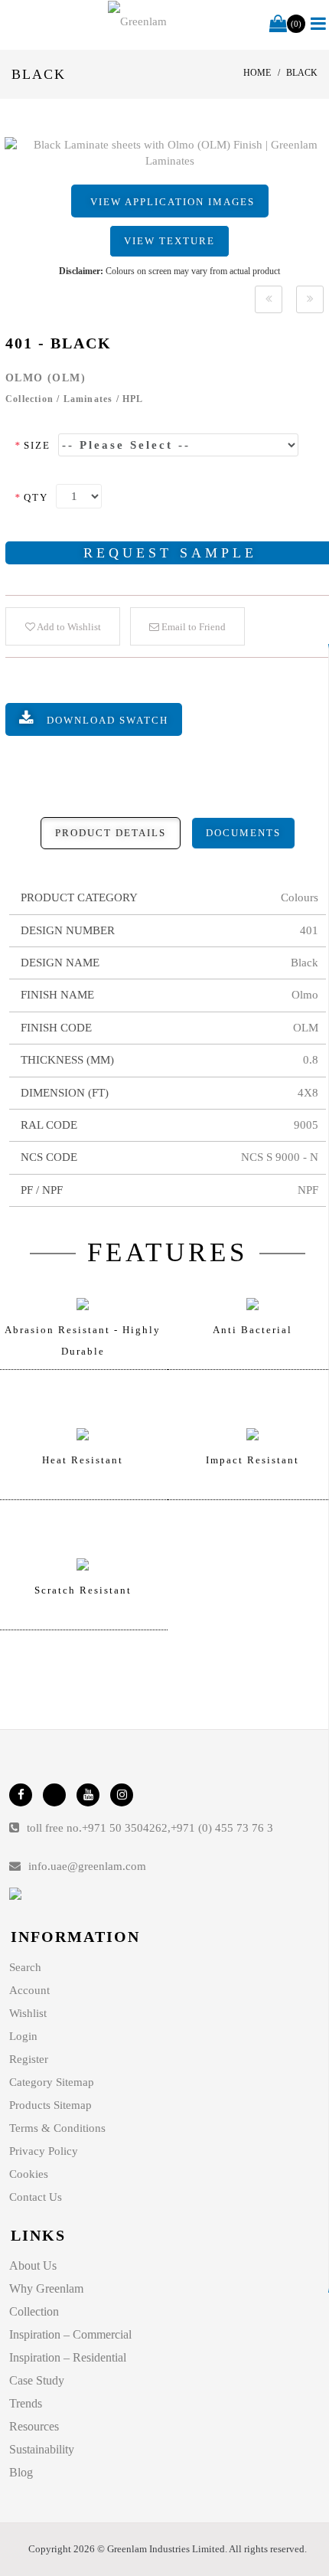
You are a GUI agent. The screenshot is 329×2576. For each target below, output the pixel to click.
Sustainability (42, 2449)
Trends (26, 2403)
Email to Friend (192, 627)
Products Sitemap (50, 2105)
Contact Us (36, 2197)
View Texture (169, 241)
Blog (21, 2472)
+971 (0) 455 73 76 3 (222, 1828)
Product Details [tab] (111, 833)
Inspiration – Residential (68, 2357)
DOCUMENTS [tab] (243, 833)
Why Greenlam (46, 2288)
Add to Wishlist (68, 627)
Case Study (37, 2380)
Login (23, 2036)
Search (25, 1967)
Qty (31, 497)
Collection (34, 2311)
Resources (34, 2426)
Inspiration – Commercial (70, 2334)
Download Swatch (107, 720)
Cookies (29, 2174)
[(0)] (278, 25)
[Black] (269, 299)
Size (33, 445)
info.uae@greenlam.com (87, 1866)
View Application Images (173, 202)
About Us (33, 2265)
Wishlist (28, 2013)
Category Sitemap (52, 2082)
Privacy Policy (44, 2151)
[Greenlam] (137, 21)
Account (29, 1990)
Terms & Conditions (57, 2128)
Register (29, 2059)
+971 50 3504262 (125, 1828)
